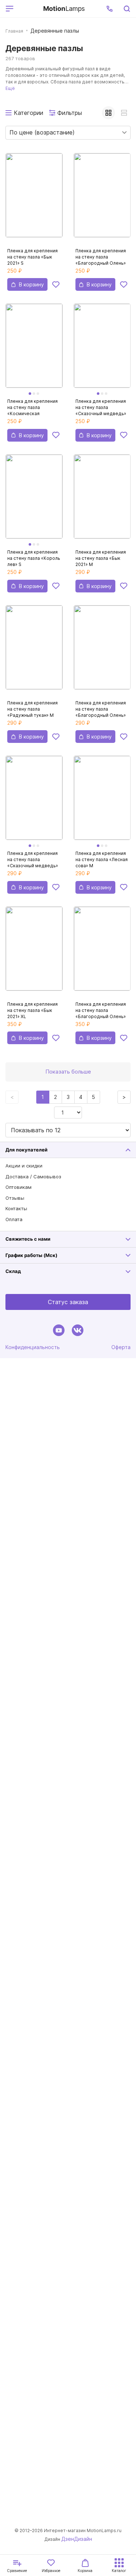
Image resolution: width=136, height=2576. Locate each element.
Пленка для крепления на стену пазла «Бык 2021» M (101, 558)
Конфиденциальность (33, 1347)
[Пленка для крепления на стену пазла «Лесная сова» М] (102, 802)
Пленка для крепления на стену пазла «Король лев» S (34, 558)
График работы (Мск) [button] (31, 1255)
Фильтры (70, 113)
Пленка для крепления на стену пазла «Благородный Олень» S (101, 257)
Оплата (14, 1219)
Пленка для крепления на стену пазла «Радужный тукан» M (32, 709)
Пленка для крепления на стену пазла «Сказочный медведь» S (101, 407)
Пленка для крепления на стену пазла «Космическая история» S (32, 407)
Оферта (121, 1347)
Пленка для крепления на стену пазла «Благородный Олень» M (101, 709)
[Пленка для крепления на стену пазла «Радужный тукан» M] (34, 652)
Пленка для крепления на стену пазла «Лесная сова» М (102, 859)
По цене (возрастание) (42, 132)
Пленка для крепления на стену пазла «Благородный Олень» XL (101, 1010)
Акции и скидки (24, 1166)
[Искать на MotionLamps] (127, 9)
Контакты (16, 1208)
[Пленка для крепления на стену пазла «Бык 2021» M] (102, 501)
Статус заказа (68, 1302)
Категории (28, 113)
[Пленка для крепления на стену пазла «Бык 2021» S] (34, 199)
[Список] (124, 113)
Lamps (64, 9)
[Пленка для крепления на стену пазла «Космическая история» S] (34, 350)
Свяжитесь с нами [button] (28, 1239)
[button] (110, 9)
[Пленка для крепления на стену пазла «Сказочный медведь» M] (34, 802)
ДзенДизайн (77, 2539)
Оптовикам (18, 1187)
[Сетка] (108, 113)
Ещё (10, 88)
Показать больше (68, 1072)
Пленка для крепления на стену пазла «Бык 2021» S (32, 257)
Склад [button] (13, 1271)
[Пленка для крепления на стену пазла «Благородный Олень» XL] (102, 953)
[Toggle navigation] (27, 9)
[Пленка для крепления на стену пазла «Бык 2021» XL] (34, 953)
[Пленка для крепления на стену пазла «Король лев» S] (34, 501)
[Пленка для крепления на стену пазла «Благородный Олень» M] (102, 652)
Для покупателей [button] (26, 1150)
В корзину (31, 284)
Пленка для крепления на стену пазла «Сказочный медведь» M (33, 859)
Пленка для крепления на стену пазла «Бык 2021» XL (32, 1010)
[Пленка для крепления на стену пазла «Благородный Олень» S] (102, 199)
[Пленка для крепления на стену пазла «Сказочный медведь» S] (102, 350)
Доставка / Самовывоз (33, 1177)
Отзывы (15, 1198)
